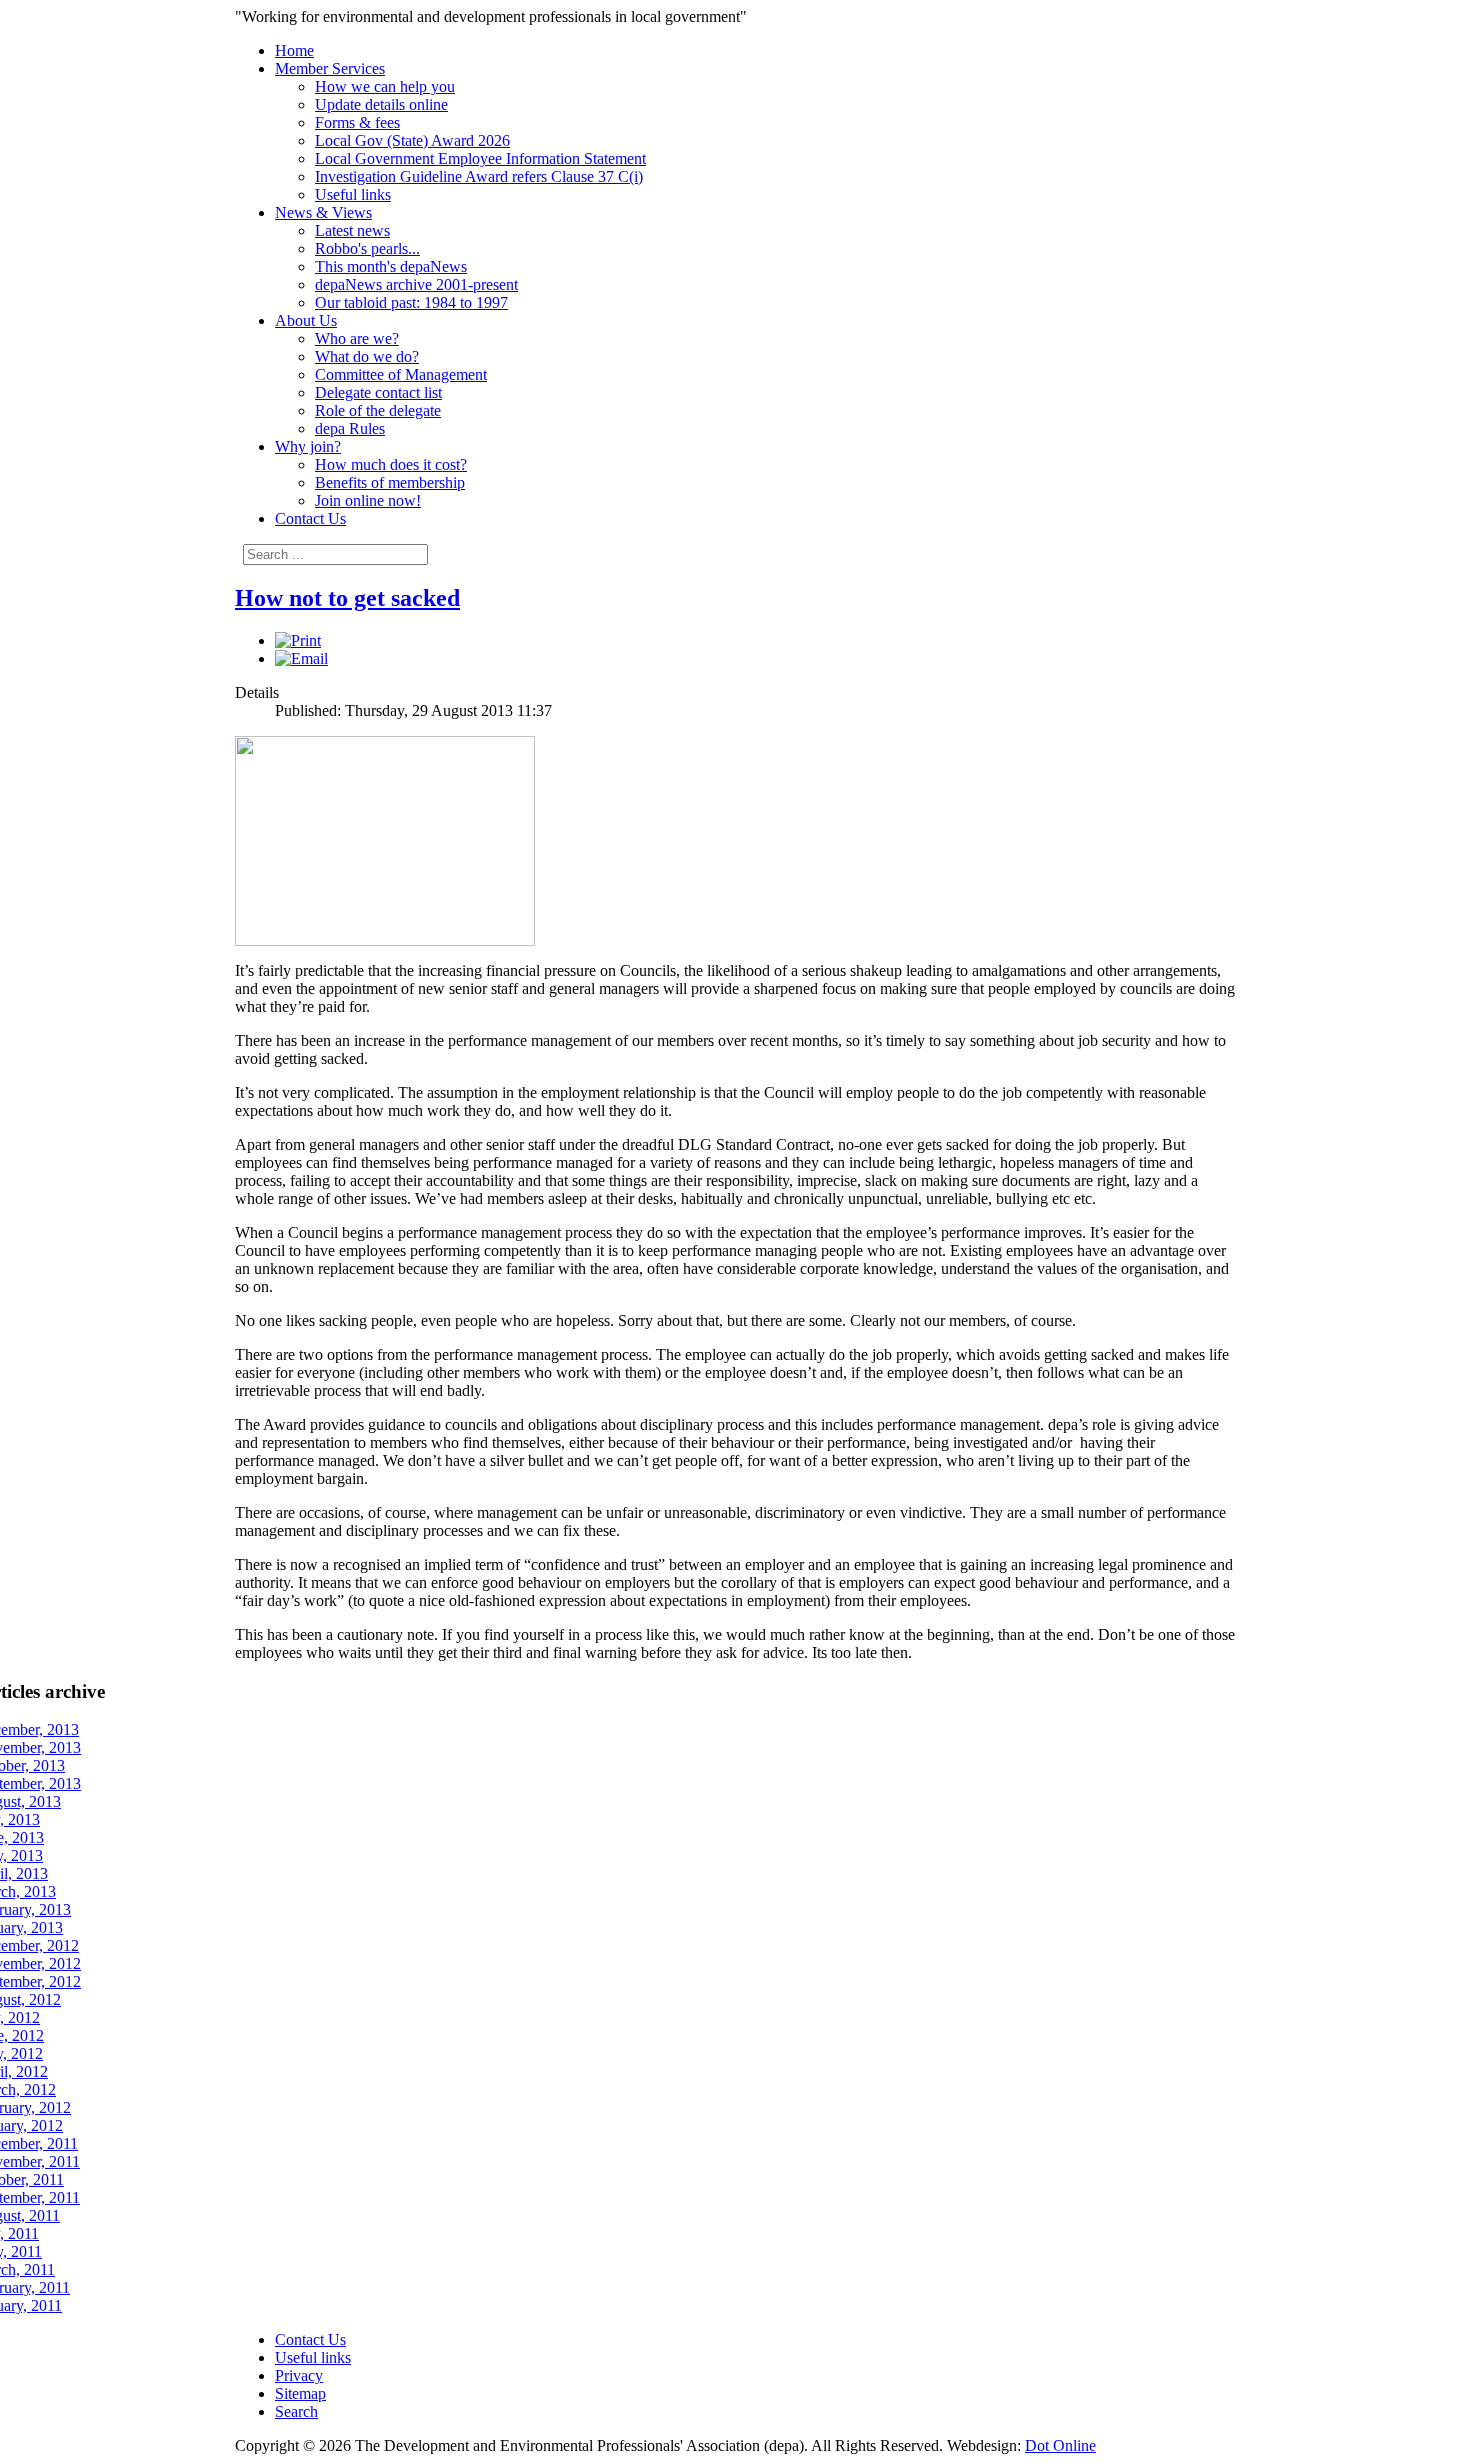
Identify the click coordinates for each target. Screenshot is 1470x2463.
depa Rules (350, 428)
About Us (306, 320)
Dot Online (1060, 2445)
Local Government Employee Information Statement (480, 158)
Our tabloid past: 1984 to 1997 (411, 302)
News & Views (323, 212)
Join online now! (368, 500)
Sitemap (300, 2393)
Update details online (381, 104)
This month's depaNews (391, 266)
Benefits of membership (390, 482)
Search (296, 2411)
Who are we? (357, 338)
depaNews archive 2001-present (416, 284)
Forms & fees (357, 122)
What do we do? (367, 356)
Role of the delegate (378, 410)
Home (294, 50)
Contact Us (310, 518)
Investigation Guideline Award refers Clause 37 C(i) (479, 176)
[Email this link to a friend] (301, 658)
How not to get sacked (347, 598)
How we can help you (385, 86)
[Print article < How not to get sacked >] (298, 640)
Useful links (353, 194)
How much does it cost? (391, 464)
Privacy (299, 2375)
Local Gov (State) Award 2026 (412, 140)
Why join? (308, 446)
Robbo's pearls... (367, 248)
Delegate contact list (378, 392)
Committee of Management (401, 374)
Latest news (352, 230)
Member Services (330, 68)
